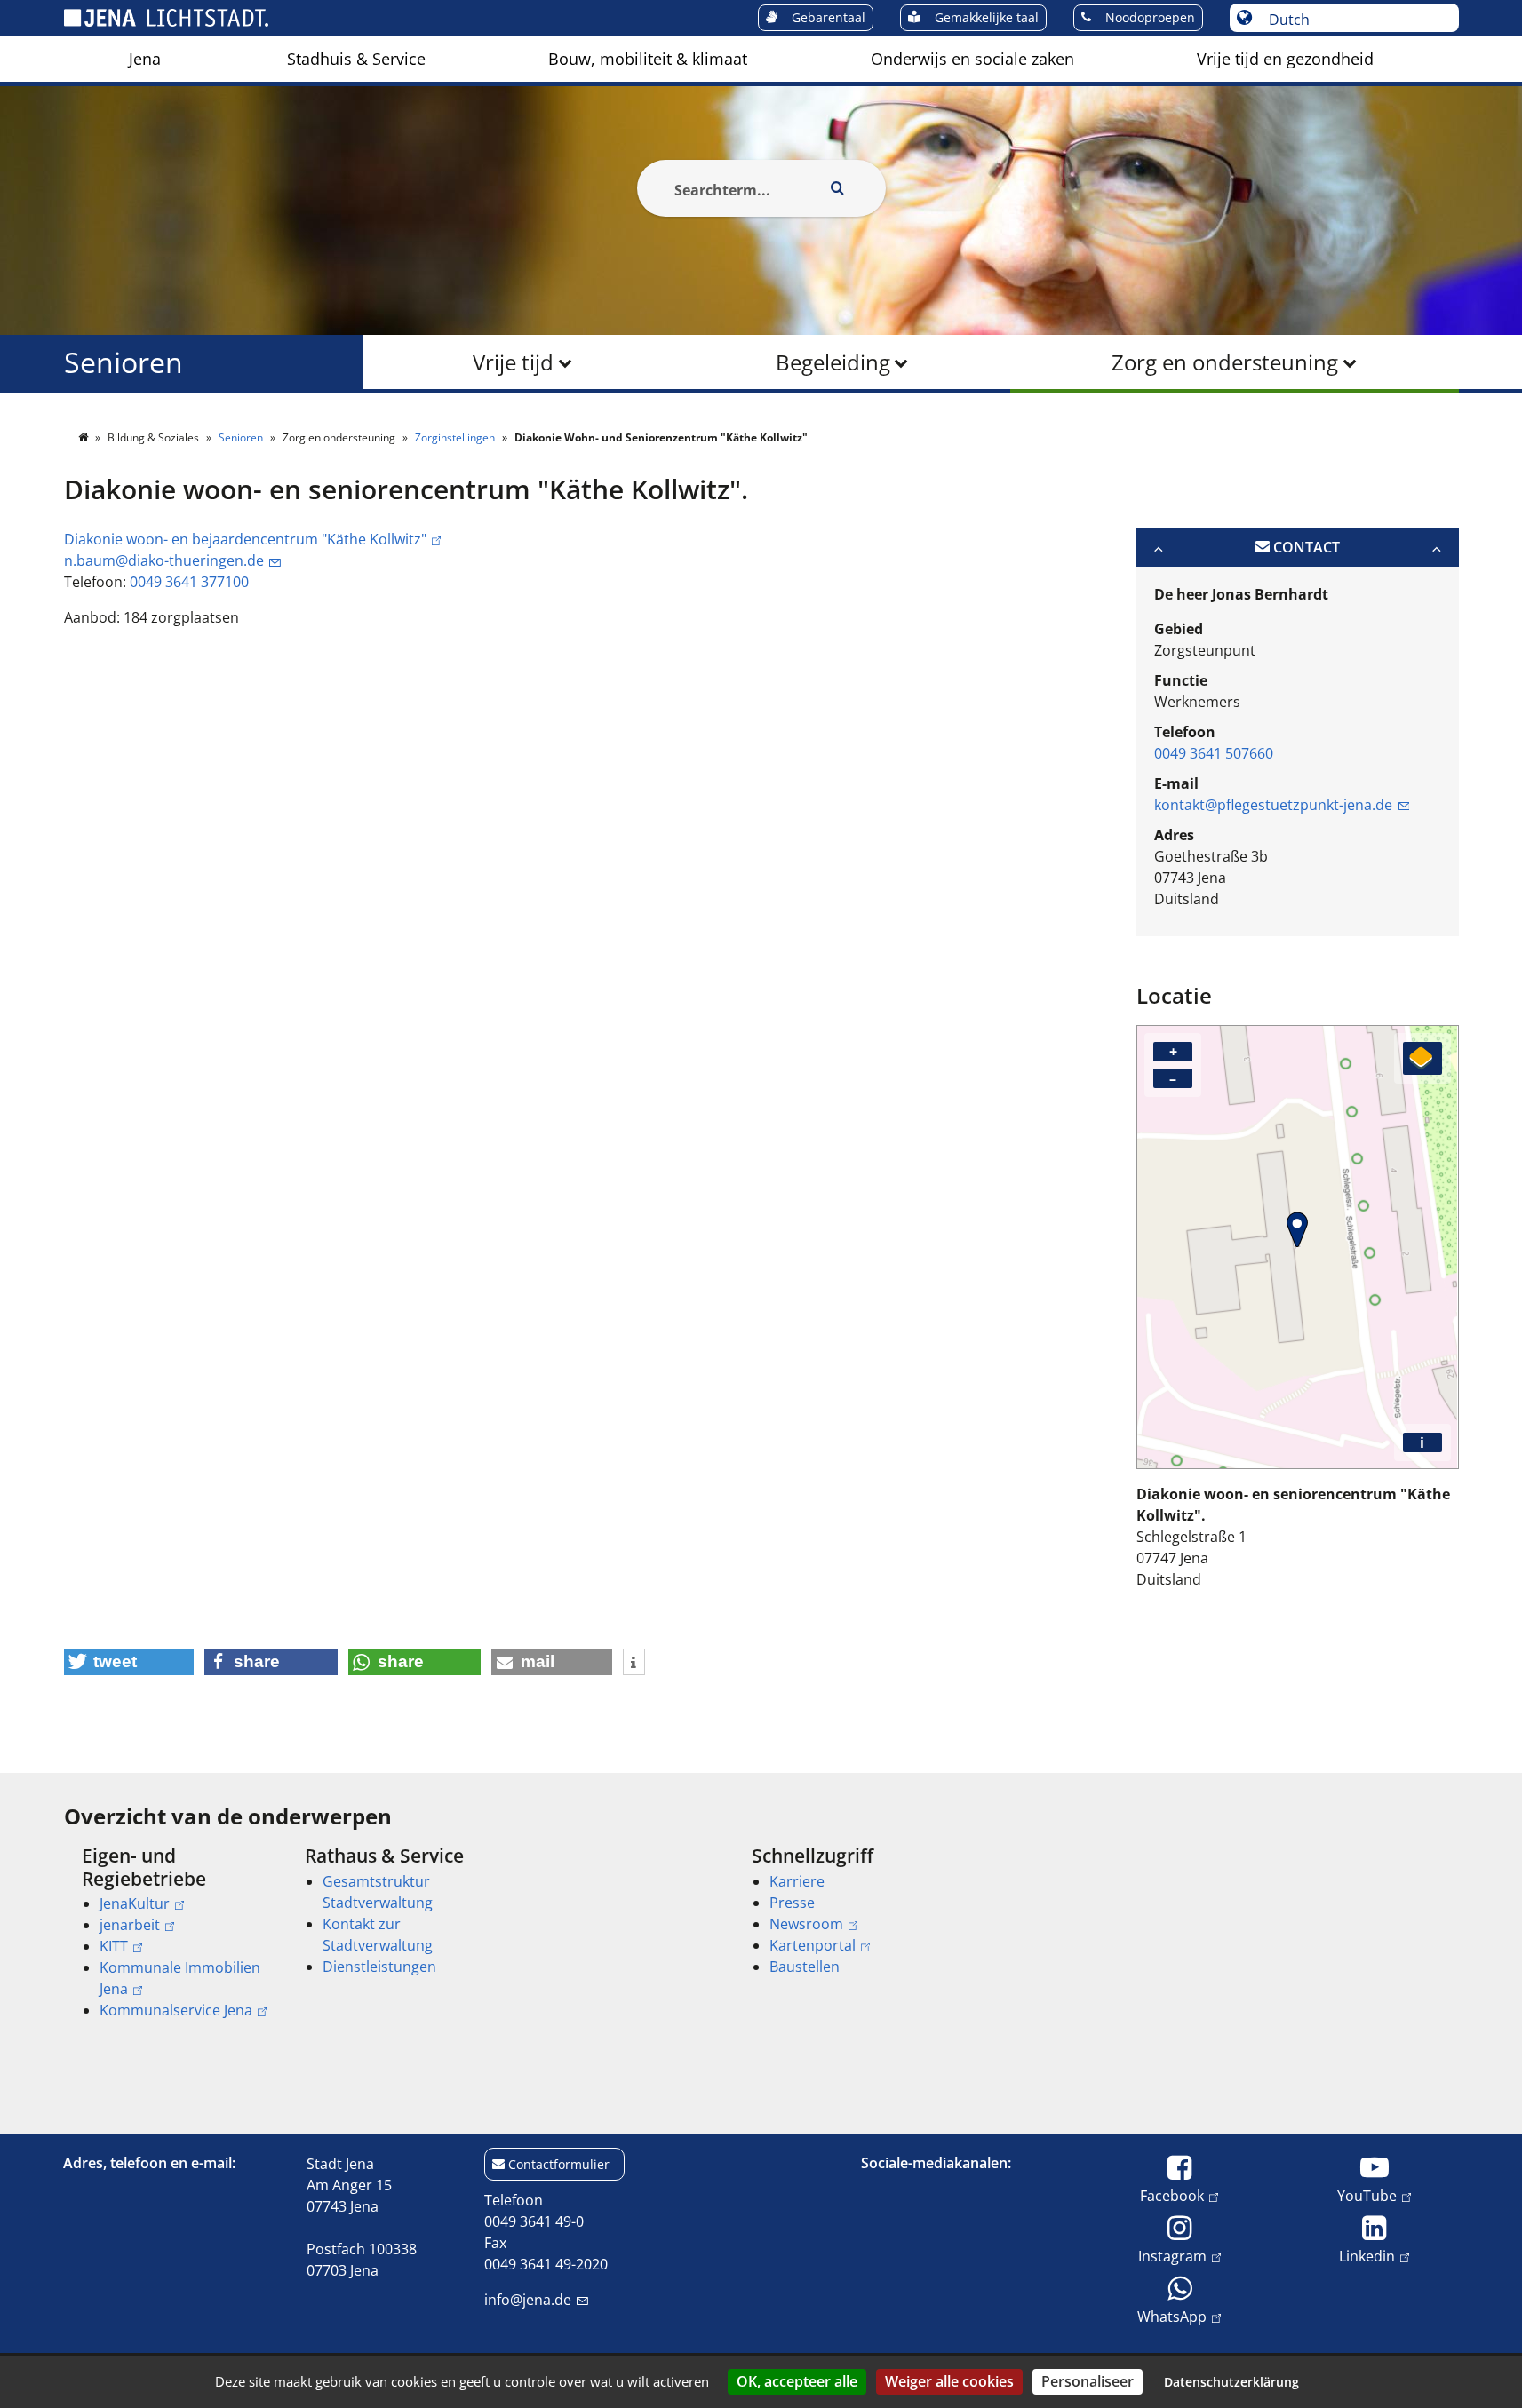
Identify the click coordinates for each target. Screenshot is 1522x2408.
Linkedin (1367, 2256)
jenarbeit (130, 1925)
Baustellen (805, 1967)
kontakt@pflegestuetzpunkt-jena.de (1273, 805)
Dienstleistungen (379, 1967)
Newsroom (806, 1924)
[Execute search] (838, 188)
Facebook (1172, 2195)
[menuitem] (145, 59)
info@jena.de (528, 2300)
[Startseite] (84, 437)
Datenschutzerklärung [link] (1231, 2382)
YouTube (1367, 2195)
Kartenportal (813, 1945)
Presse (792, 1903)
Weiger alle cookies (949, 2381)
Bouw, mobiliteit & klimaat (648, 59)
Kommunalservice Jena (176, 2010)
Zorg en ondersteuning (1225, 362)
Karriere (797, 1881)
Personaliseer (1088, 2381)
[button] (129, 1662)
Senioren (124, 362)
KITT (114, 1946)
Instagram (1172, 2256)
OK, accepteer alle (797, 2381)
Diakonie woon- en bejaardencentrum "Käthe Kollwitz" (245, 539)
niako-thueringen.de (164, 560)
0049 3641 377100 (189, 582)
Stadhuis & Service (356, 59)
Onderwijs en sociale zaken (972, 59)
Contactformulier (559, 2164)
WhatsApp (1172, 2316)
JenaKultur (135, 1903)
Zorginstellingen (456, 437)
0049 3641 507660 (1214, 753)
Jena (145, 59)
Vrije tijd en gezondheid (1285, 59)
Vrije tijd (513, 362)
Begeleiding (833, 362)
